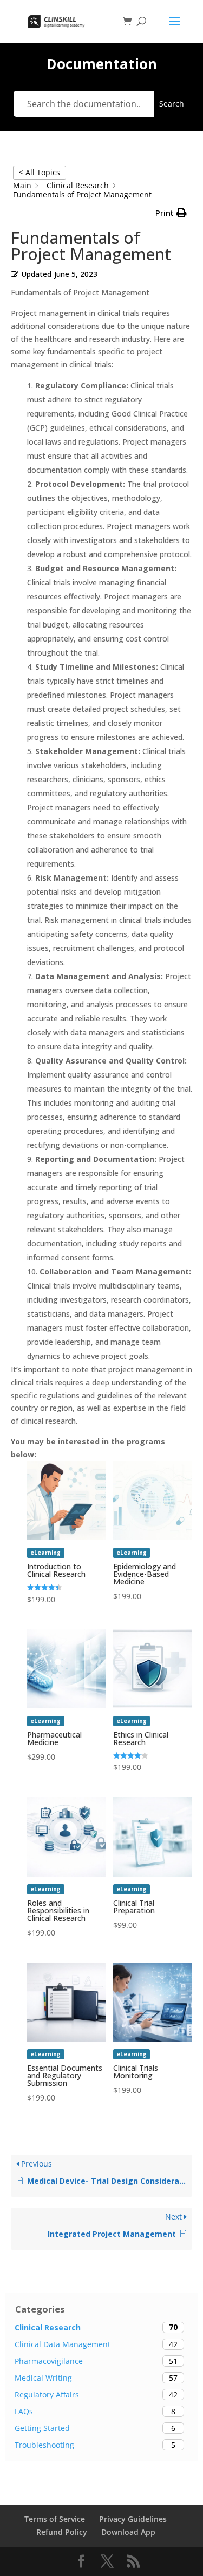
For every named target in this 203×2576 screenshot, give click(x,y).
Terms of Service (55, 2519)
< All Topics (40, 172)
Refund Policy (62, 2532)
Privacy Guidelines (133, 2519)
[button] (171, 213)
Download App (128, 2532)
